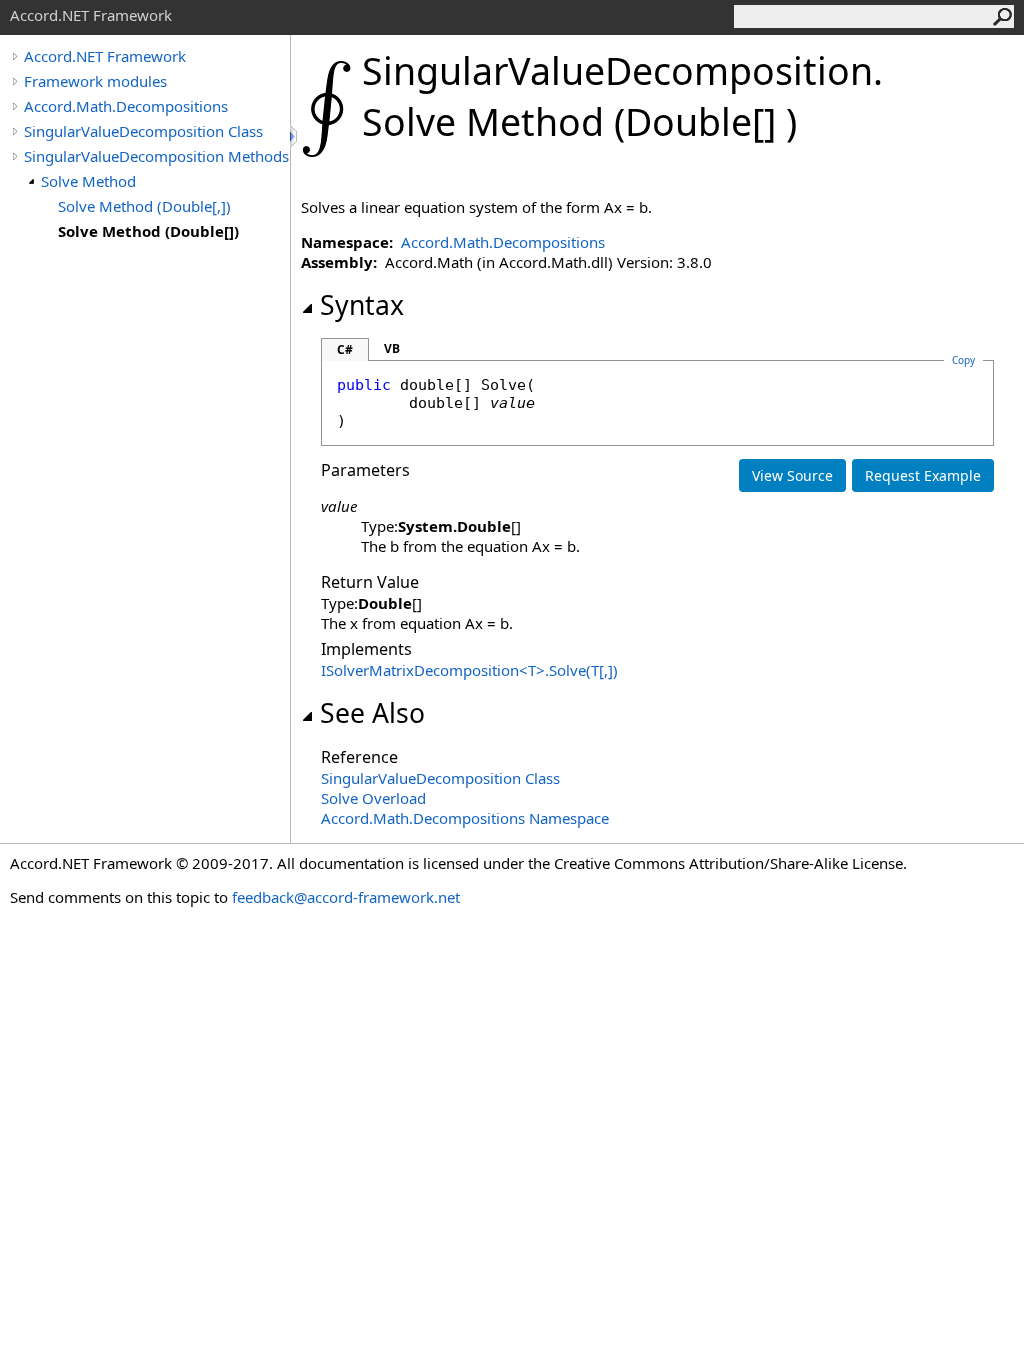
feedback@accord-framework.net (346, 897)
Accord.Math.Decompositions (126, 106)
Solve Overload (373, 798)
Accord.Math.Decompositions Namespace (465, 818)
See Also (372, 713)
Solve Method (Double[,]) (144, 206)
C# (345, 349)
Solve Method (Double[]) (148, 231)
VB (392, 348)
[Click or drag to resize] (295, 136)
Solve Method (88, 181)
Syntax (362, 305)
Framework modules (95, 81)
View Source (792, 475)
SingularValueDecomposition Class (143, 131)
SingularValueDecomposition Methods (156, 156)
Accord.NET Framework (105, 56)
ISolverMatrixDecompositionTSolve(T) (469, 670)
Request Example (923, 475)
